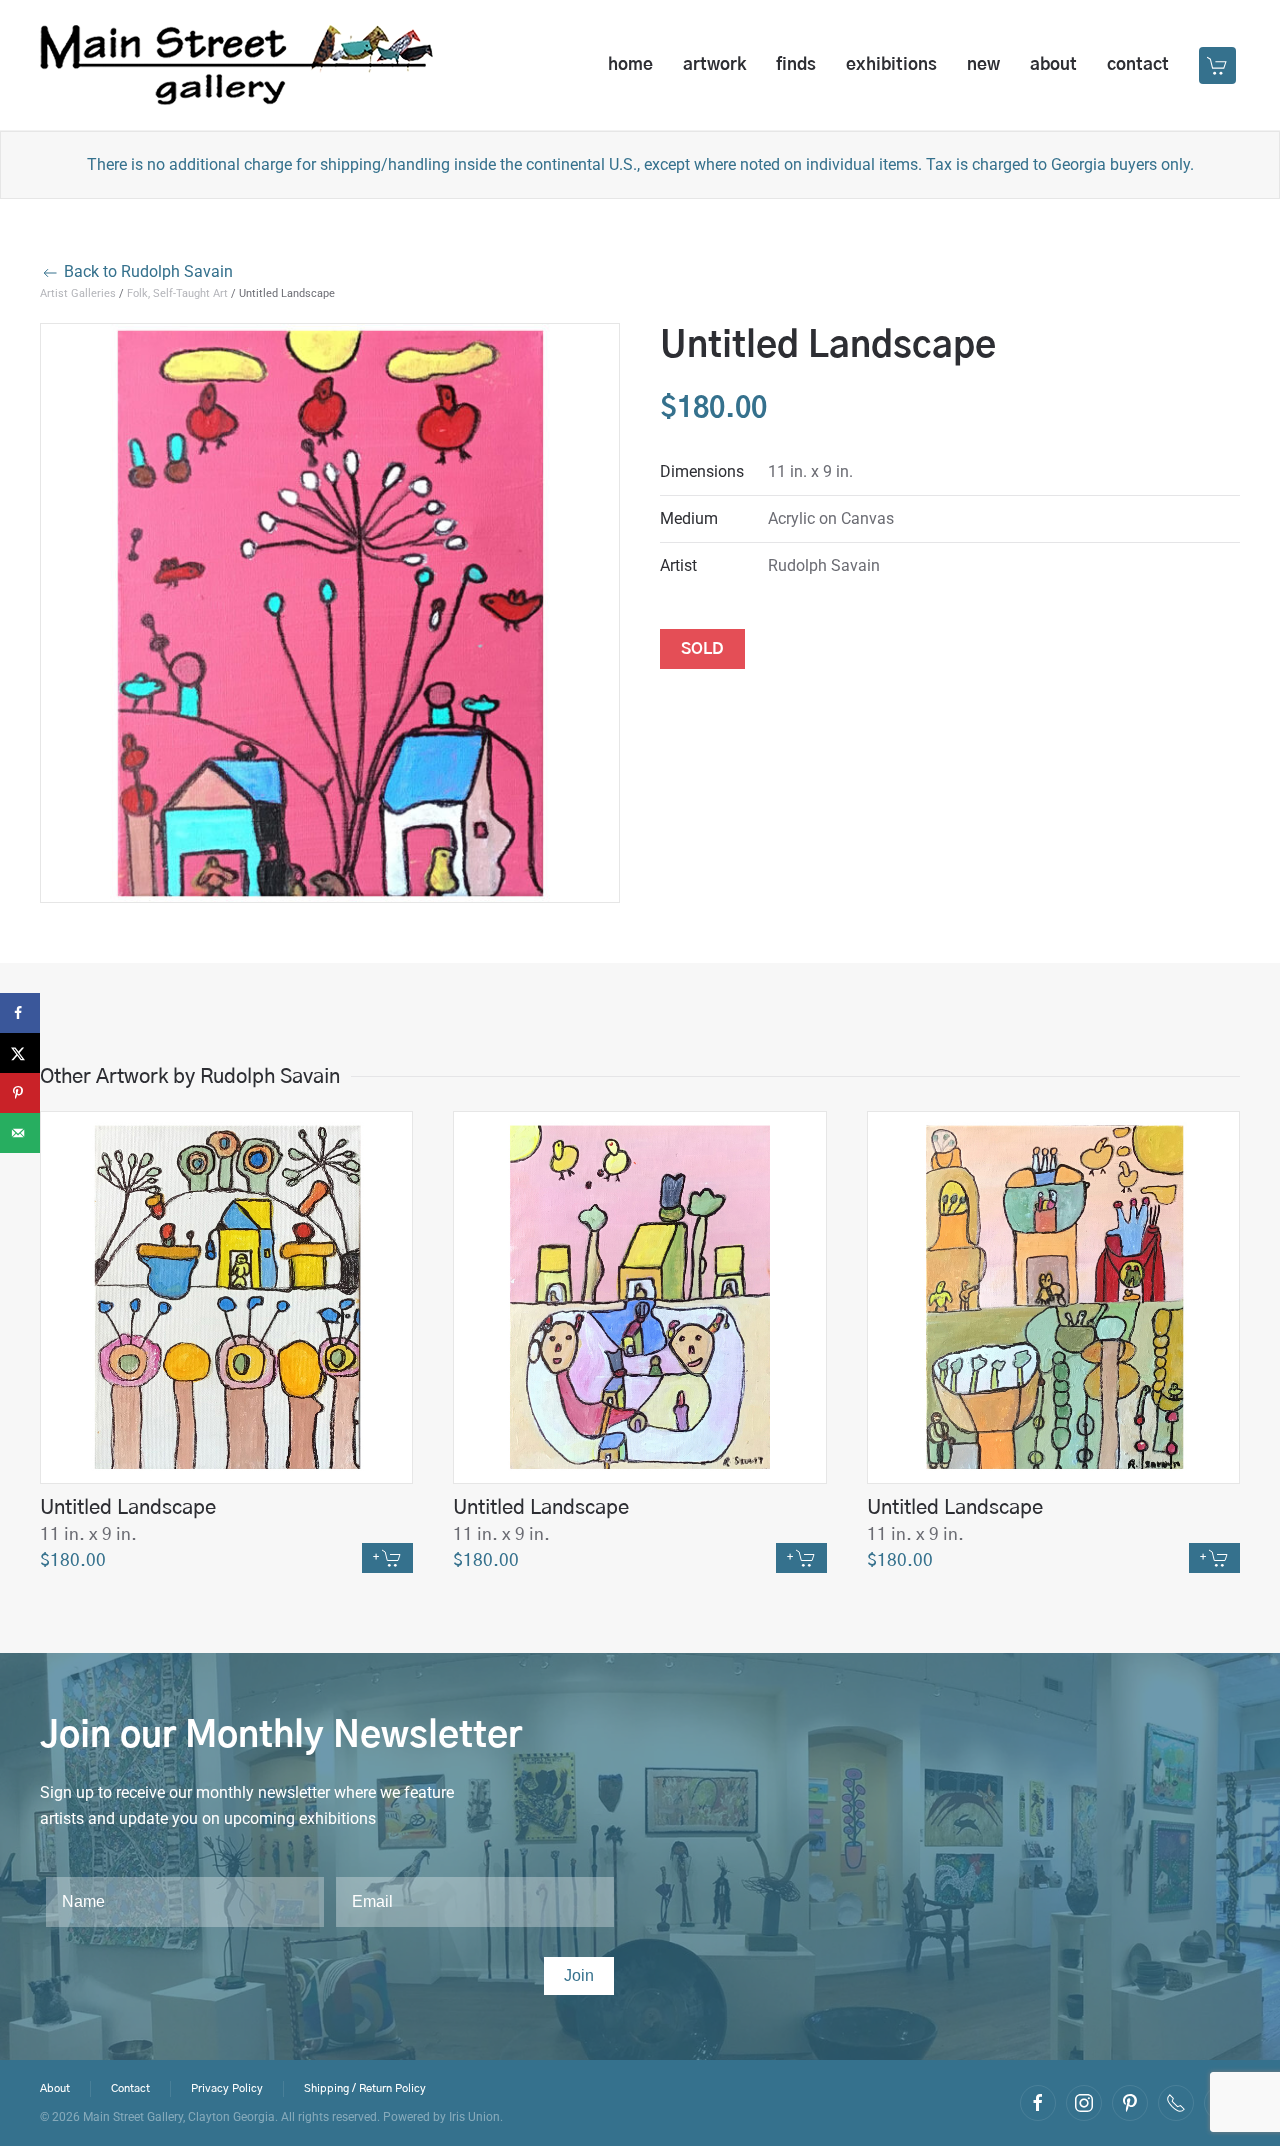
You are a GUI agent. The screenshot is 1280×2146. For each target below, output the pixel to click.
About (1053, 64)
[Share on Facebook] (20, 1013)
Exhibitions (891, 64)
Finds (796, 64)
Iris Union (474, 2117)
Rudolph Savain (824, 565)
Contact (1138, 64)
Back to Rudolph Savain (146, 271)
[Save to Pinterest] (20, 1093)
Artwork (714, 64)
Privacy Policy (227, 2088)
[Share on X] (20, 1053)
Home (630, 64)
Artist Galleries (78, 293)
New (983, 64)
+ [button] (377, 1557)
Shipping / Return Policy (365, 2088)
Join (579, 1975)
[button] (1219, 65)
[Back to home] (236, 65)
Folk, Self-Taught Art (177, 293)
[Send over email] (20, 1133)
